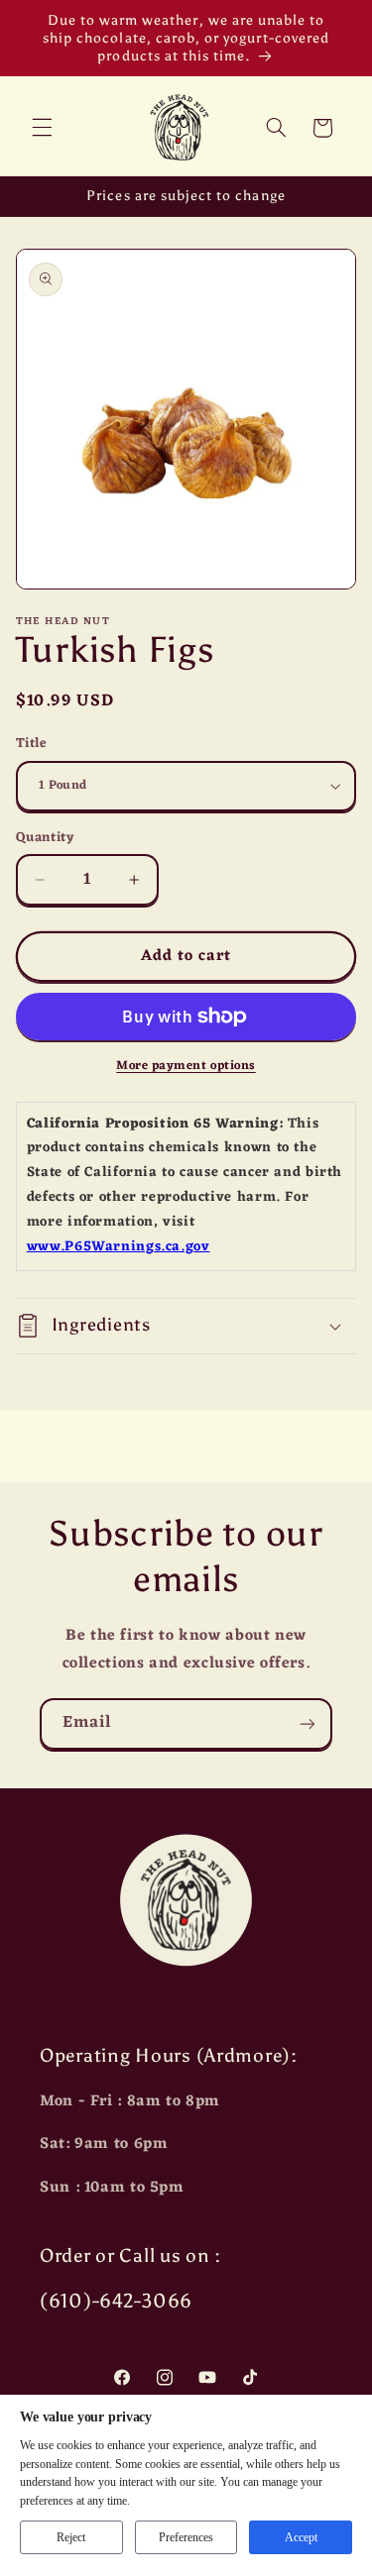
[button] (42, 128)
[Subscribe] (308, 1723)
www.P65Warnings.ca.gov (119, 1247)
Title (32, 744)
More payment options (186, 1067)
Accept (301, 2537)
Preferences (186, 2537)
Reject (71, 2537)
